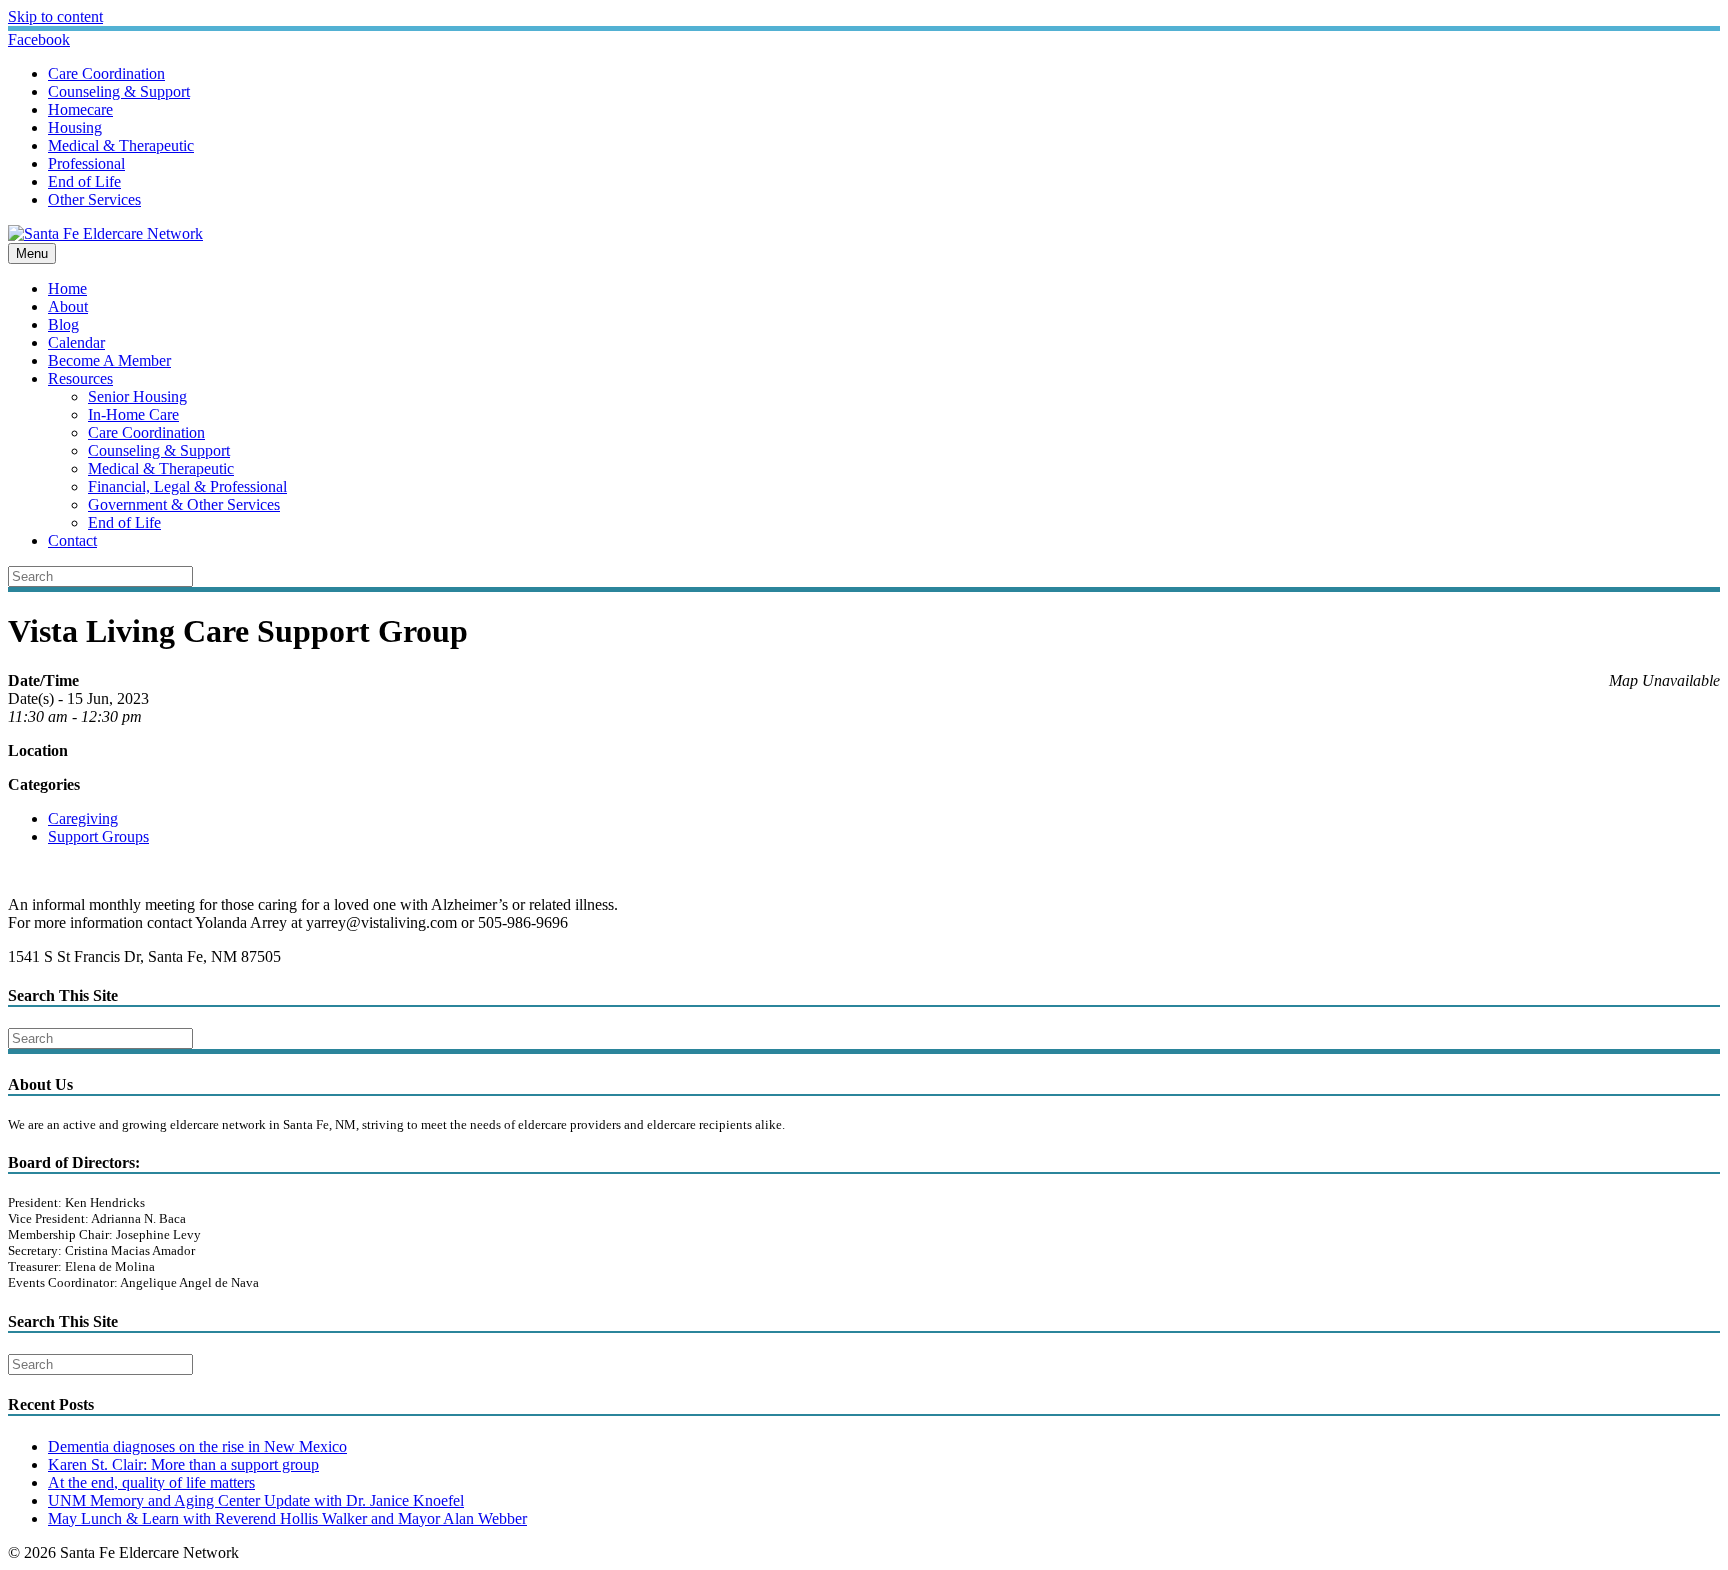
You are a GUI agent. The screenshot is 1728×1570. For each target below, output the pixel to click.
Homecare (80, 109)
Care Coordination (106, 73)
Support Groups (98, 836)
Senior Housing (137, 396)
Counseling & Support (119, 91)
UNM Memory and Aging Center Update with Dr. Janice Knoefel (256, 1500)
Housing (75, 127)
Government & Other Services (184, 504)
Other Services (94, 199)
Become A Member (109, 360)
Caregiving (83, 818)
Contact (72, 540)
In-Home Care (133, 414)
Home (67, 288)
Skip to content (55, 16)
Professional (86, 163)
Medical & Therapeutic (121, 145)
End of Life (84, 181)
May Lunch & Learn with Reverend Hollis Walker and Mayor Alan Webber (287, 1518)
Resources (80, 378)
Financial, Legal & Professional (187, 486)
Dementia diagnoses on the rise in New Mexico (197, 1446)
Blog (63, 324)
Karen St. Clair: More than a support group (183, 1464)
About (68, 306)
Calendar (76, 342)
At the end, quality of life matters (151, 1482)
